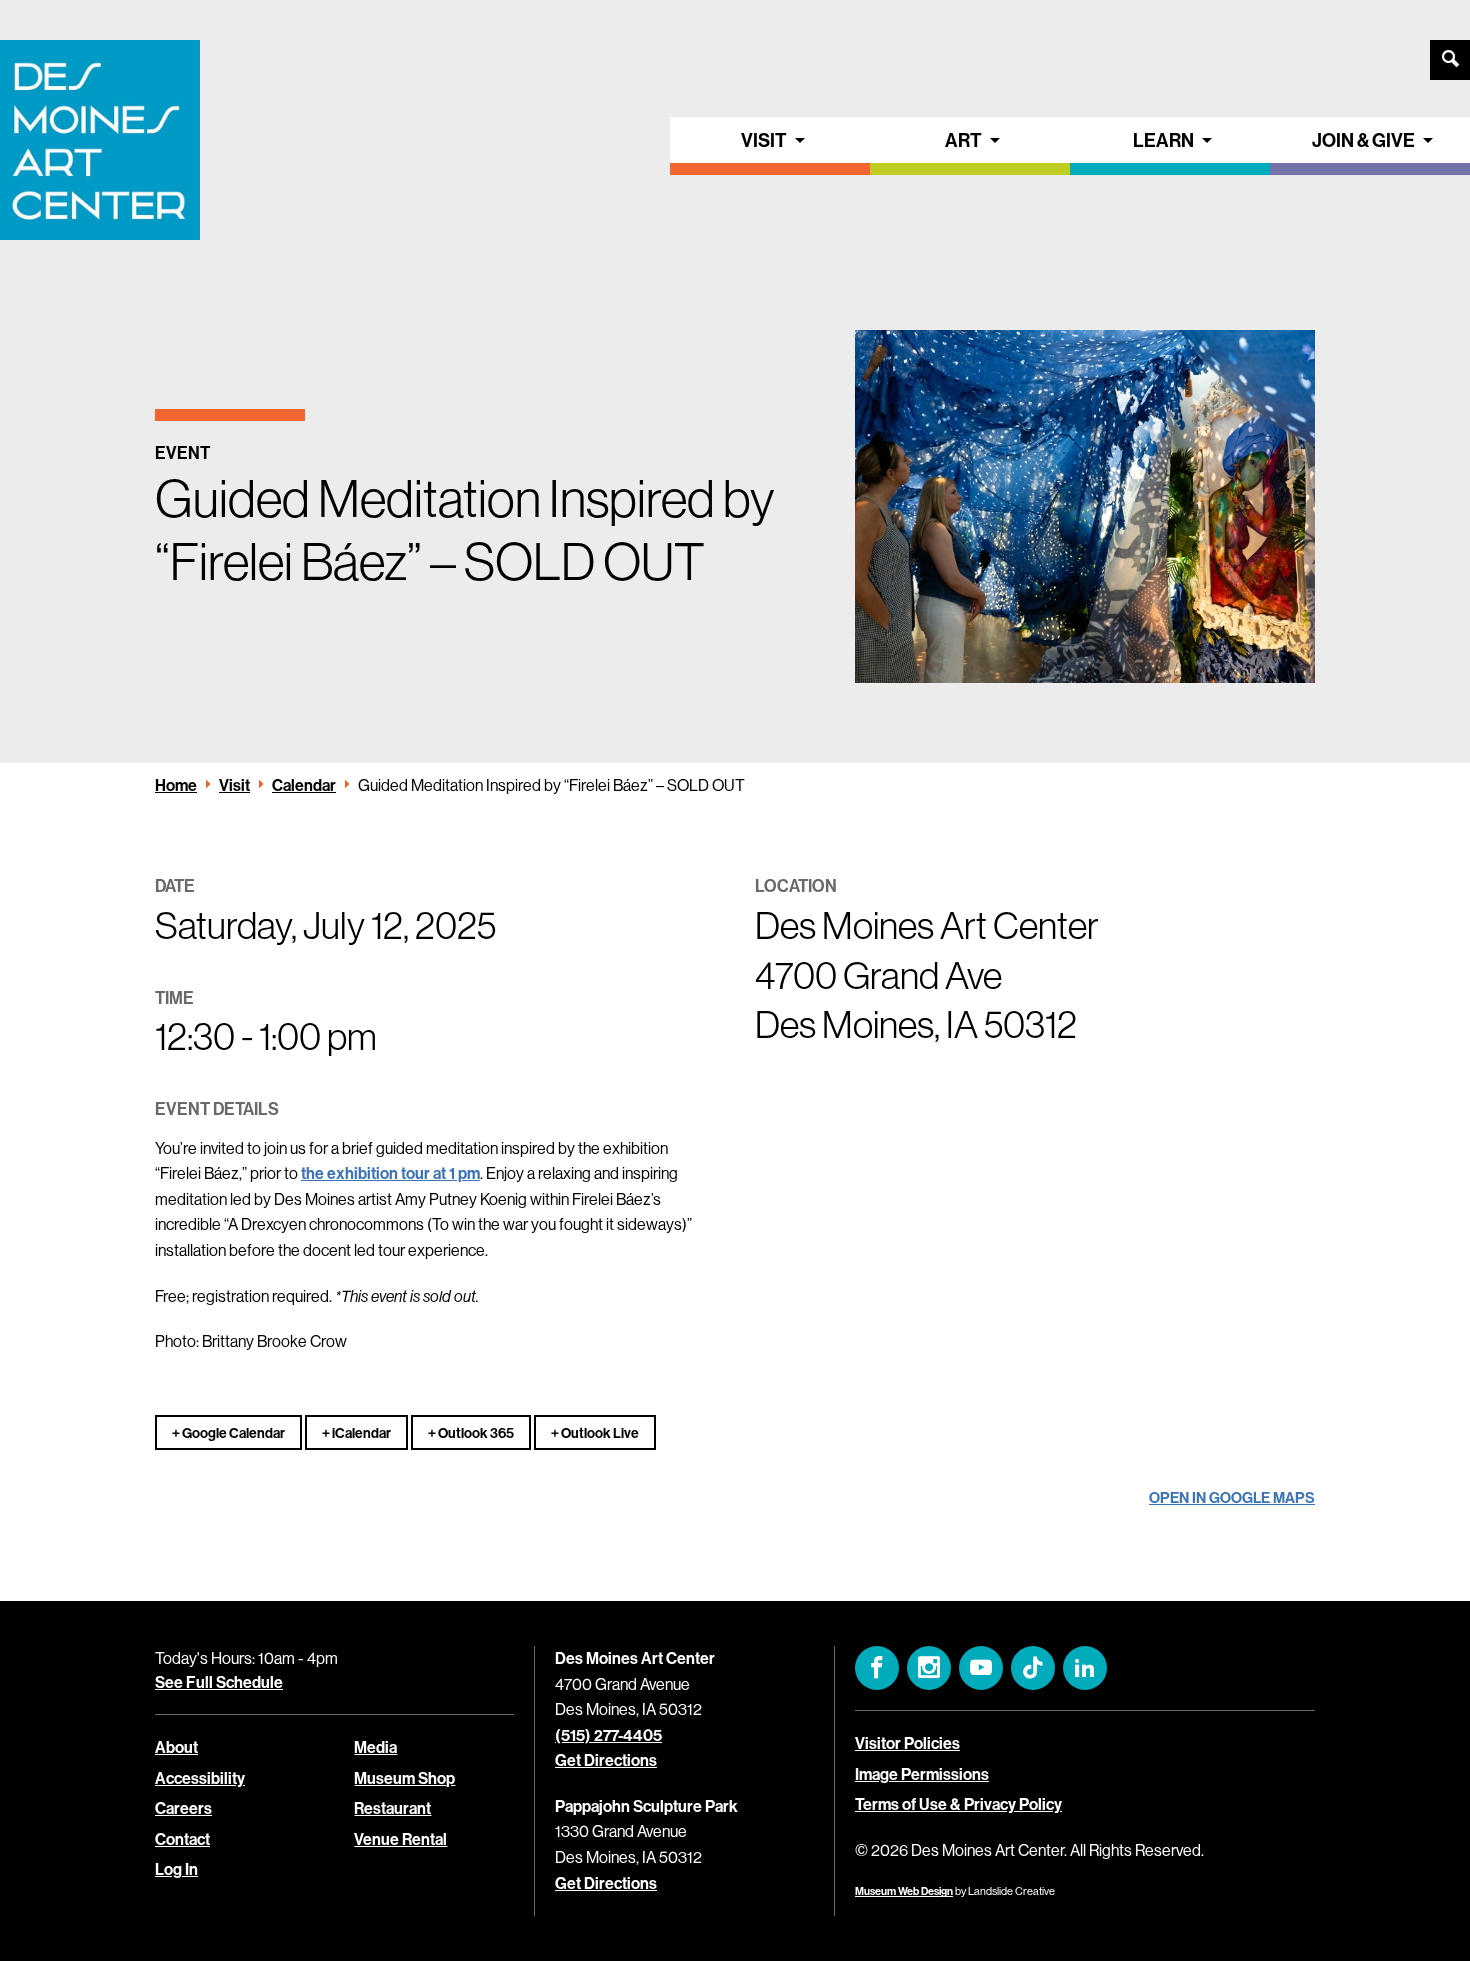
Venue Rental (400, 1839)
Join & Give (1363, 140)
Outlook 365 (475, 1433)
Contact (182, 1839)
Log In (176, 1869)
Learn (1163, 140)
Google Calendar (232, 1433)
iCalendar (360, 1433)
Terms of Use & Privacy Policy (958, 1804)
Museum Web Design (904, 1891)
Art (963, 140)
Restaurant (392, 1808)
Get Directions (606, 1760)
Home (176, 785)
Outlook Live (599, 1433)
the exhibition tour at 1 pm (390, 1173)
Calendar (304, 785)
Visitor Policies (907, 1743)
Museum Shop (404, 1778)
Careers (183, 1808)
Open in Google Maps (1232, 1497)
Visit (764, 140)
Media (375, 1747)
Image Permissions (922, 1774)
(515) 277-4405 (608, 1735)
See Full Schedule (219, 1682)
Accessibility (200, 1778)
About (176, 1747)
